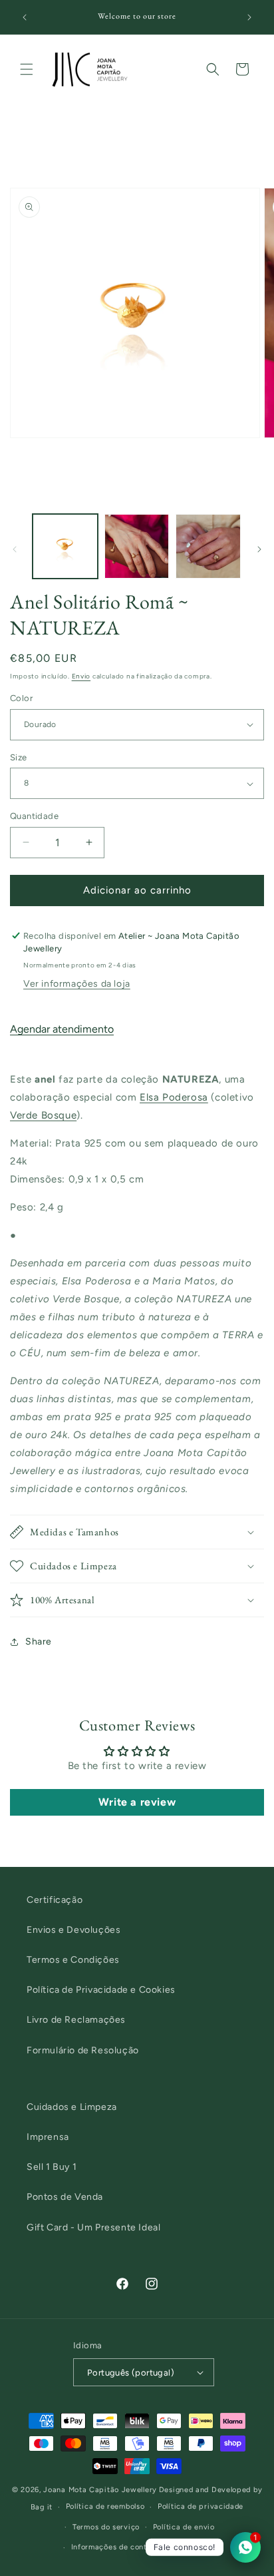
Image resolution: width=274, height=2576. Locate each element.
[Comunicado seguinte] (249, 17)
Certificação (55, 1900)
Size (19, 757)
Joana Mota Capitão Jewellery (100, 2490)
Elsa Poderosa (174, 1097)
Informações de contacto (117, 2547)
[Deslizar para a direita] (259, 549)
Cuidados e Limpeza (72, 2107)
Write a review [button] (137, 1802)
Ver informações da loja (77, 984)
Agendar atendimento (62, 1029)
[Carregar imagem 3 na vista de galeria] (208, 547)
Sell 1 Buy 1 (52, 2167)
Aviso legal (196, 2547)
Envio (81, 676)
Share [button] (39, 1642)
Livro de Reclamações (76, 2020)
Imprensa (48, 2137)
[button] (27, 69)
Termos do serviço (106, 2527)
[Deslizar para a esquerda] (15, 549)
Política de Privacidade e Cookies (101, 1990)
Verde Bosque (43, 1115)
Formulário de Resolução (83, 2050)
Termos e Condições (73, 1960)
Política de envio (184, 2527)
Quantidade (34, 816)
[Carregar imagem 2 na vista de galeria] (137, 547)
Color (21, 698)
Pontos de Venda (65, 2197)
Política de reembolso (105, 2506)
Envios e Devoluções (73, 1930)
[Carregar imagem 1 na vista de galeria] (65, 547)
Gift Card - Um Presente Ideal (93, 2227)
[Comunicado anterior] (25, 17)
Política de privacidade (201, 2506)
